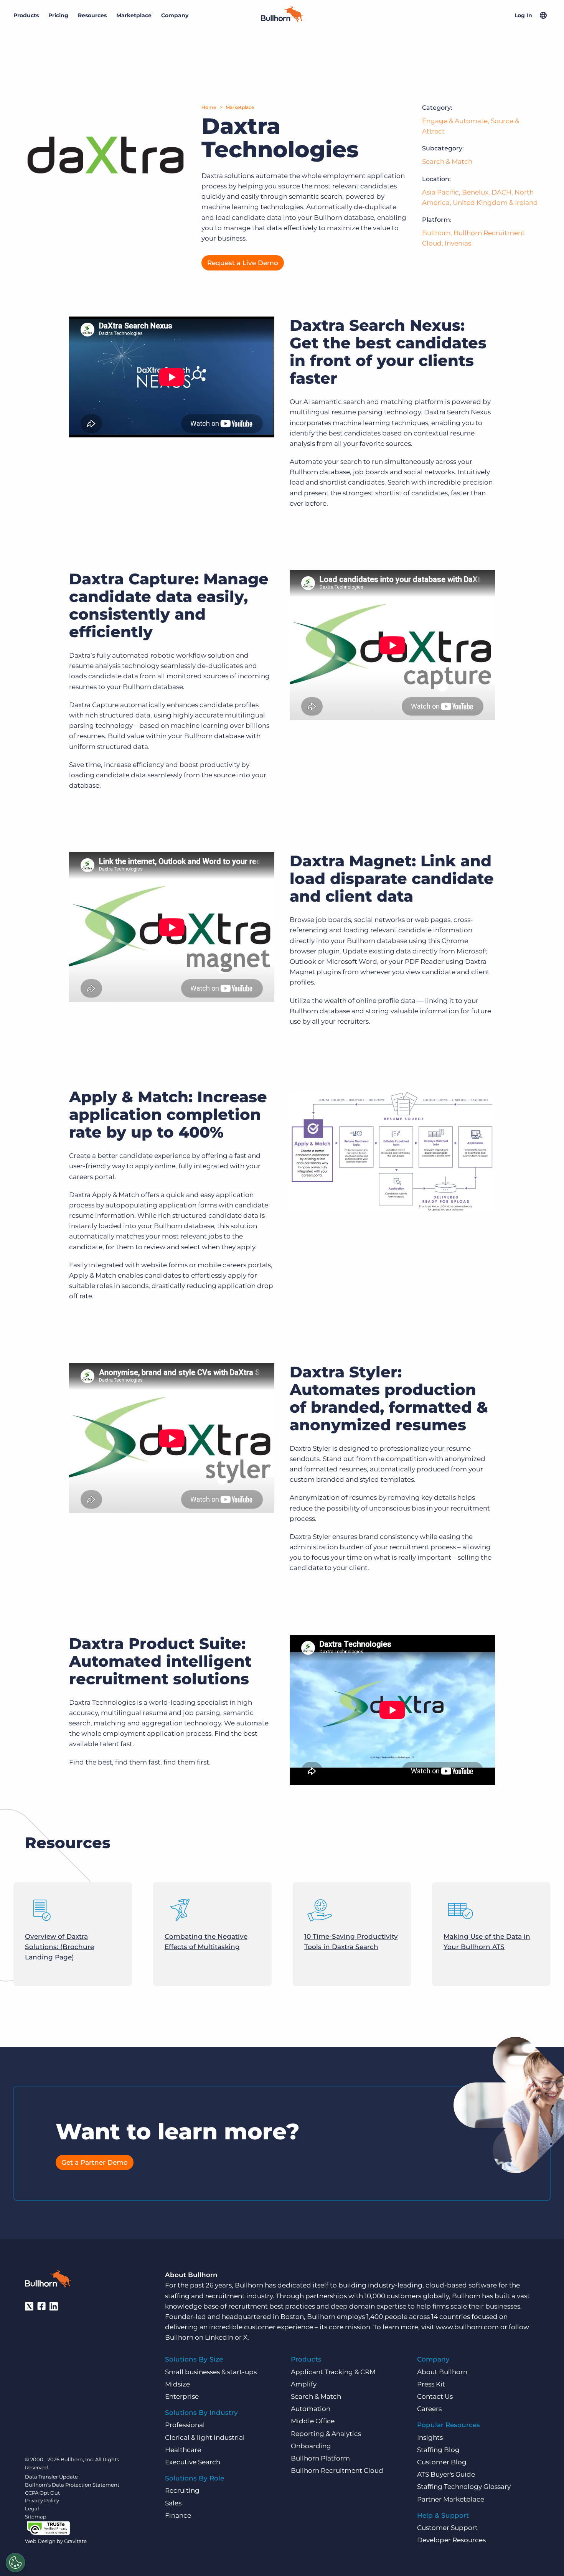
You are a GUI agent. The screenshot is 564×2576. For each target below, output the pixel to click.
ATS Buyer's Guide (446, 2474)
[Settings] (15, 2563)
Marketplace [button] (134, 15)
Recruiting (182, 2490)
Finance (178, 2515)
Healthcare (183, 2450)
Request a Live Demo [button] (243, 263)
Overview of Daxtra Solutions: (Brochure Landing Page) (59, 1947)
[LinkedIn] (54, 2306)
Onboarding (311, 2446)
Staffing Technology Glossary (464, 2487)
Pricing (58, 15)
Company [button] (175, 15)
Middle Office (313, 2421)
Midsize (177, 2384)
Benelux (475, 192)
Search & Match (447, 162)
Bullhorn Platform (320, 2458)
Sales (173, 2503)
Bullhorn (436, 233)
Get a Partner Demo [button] (95, 2162)
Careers (429, 2409)
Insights (430, 2437)
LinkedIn (219, 2337)
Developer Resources (451, 2540)
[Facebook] (41, 2306)
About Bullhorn (442, 2372)
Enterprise (182, 2396)
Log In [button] (523, 15)
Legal (32, 2508)
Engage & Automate (455, 121)
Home (209, 107)
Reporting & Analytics (326, 2434)
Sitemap (36, 2517)
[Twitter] (29, 2306)
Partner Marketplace (451, 2499)
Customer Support (447, 2528)
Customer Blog (442, 2462)
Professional (185, 2425)
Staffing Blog (438, 2450)
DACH (501, 192)
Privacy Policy (42, 2500)
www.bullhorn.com (467, 2327)
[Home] (282, 20)
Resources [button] (92, 15)
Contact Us (435, 2396)
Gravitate (75, 2541)
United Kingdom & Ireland (495, 203)
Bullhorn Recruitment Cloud (337, 2470)
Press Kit (431, 2384)
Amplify (304, 2384)
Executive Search (193, 2462)
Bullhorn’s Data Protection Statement (72, 2485)
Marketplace (240, 107)
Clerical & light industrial (205, 2437)
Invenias (458, 243)
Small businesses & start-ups (211, 2372)
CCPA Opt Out (42, 2493)
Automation (311, 2409)
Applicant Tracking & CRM (333, 2372)
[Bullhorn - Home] (48, 2280)
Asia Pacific (440, 192)
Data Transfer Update (51, 2477)
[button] (543, 15)
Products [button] (26, 15)
